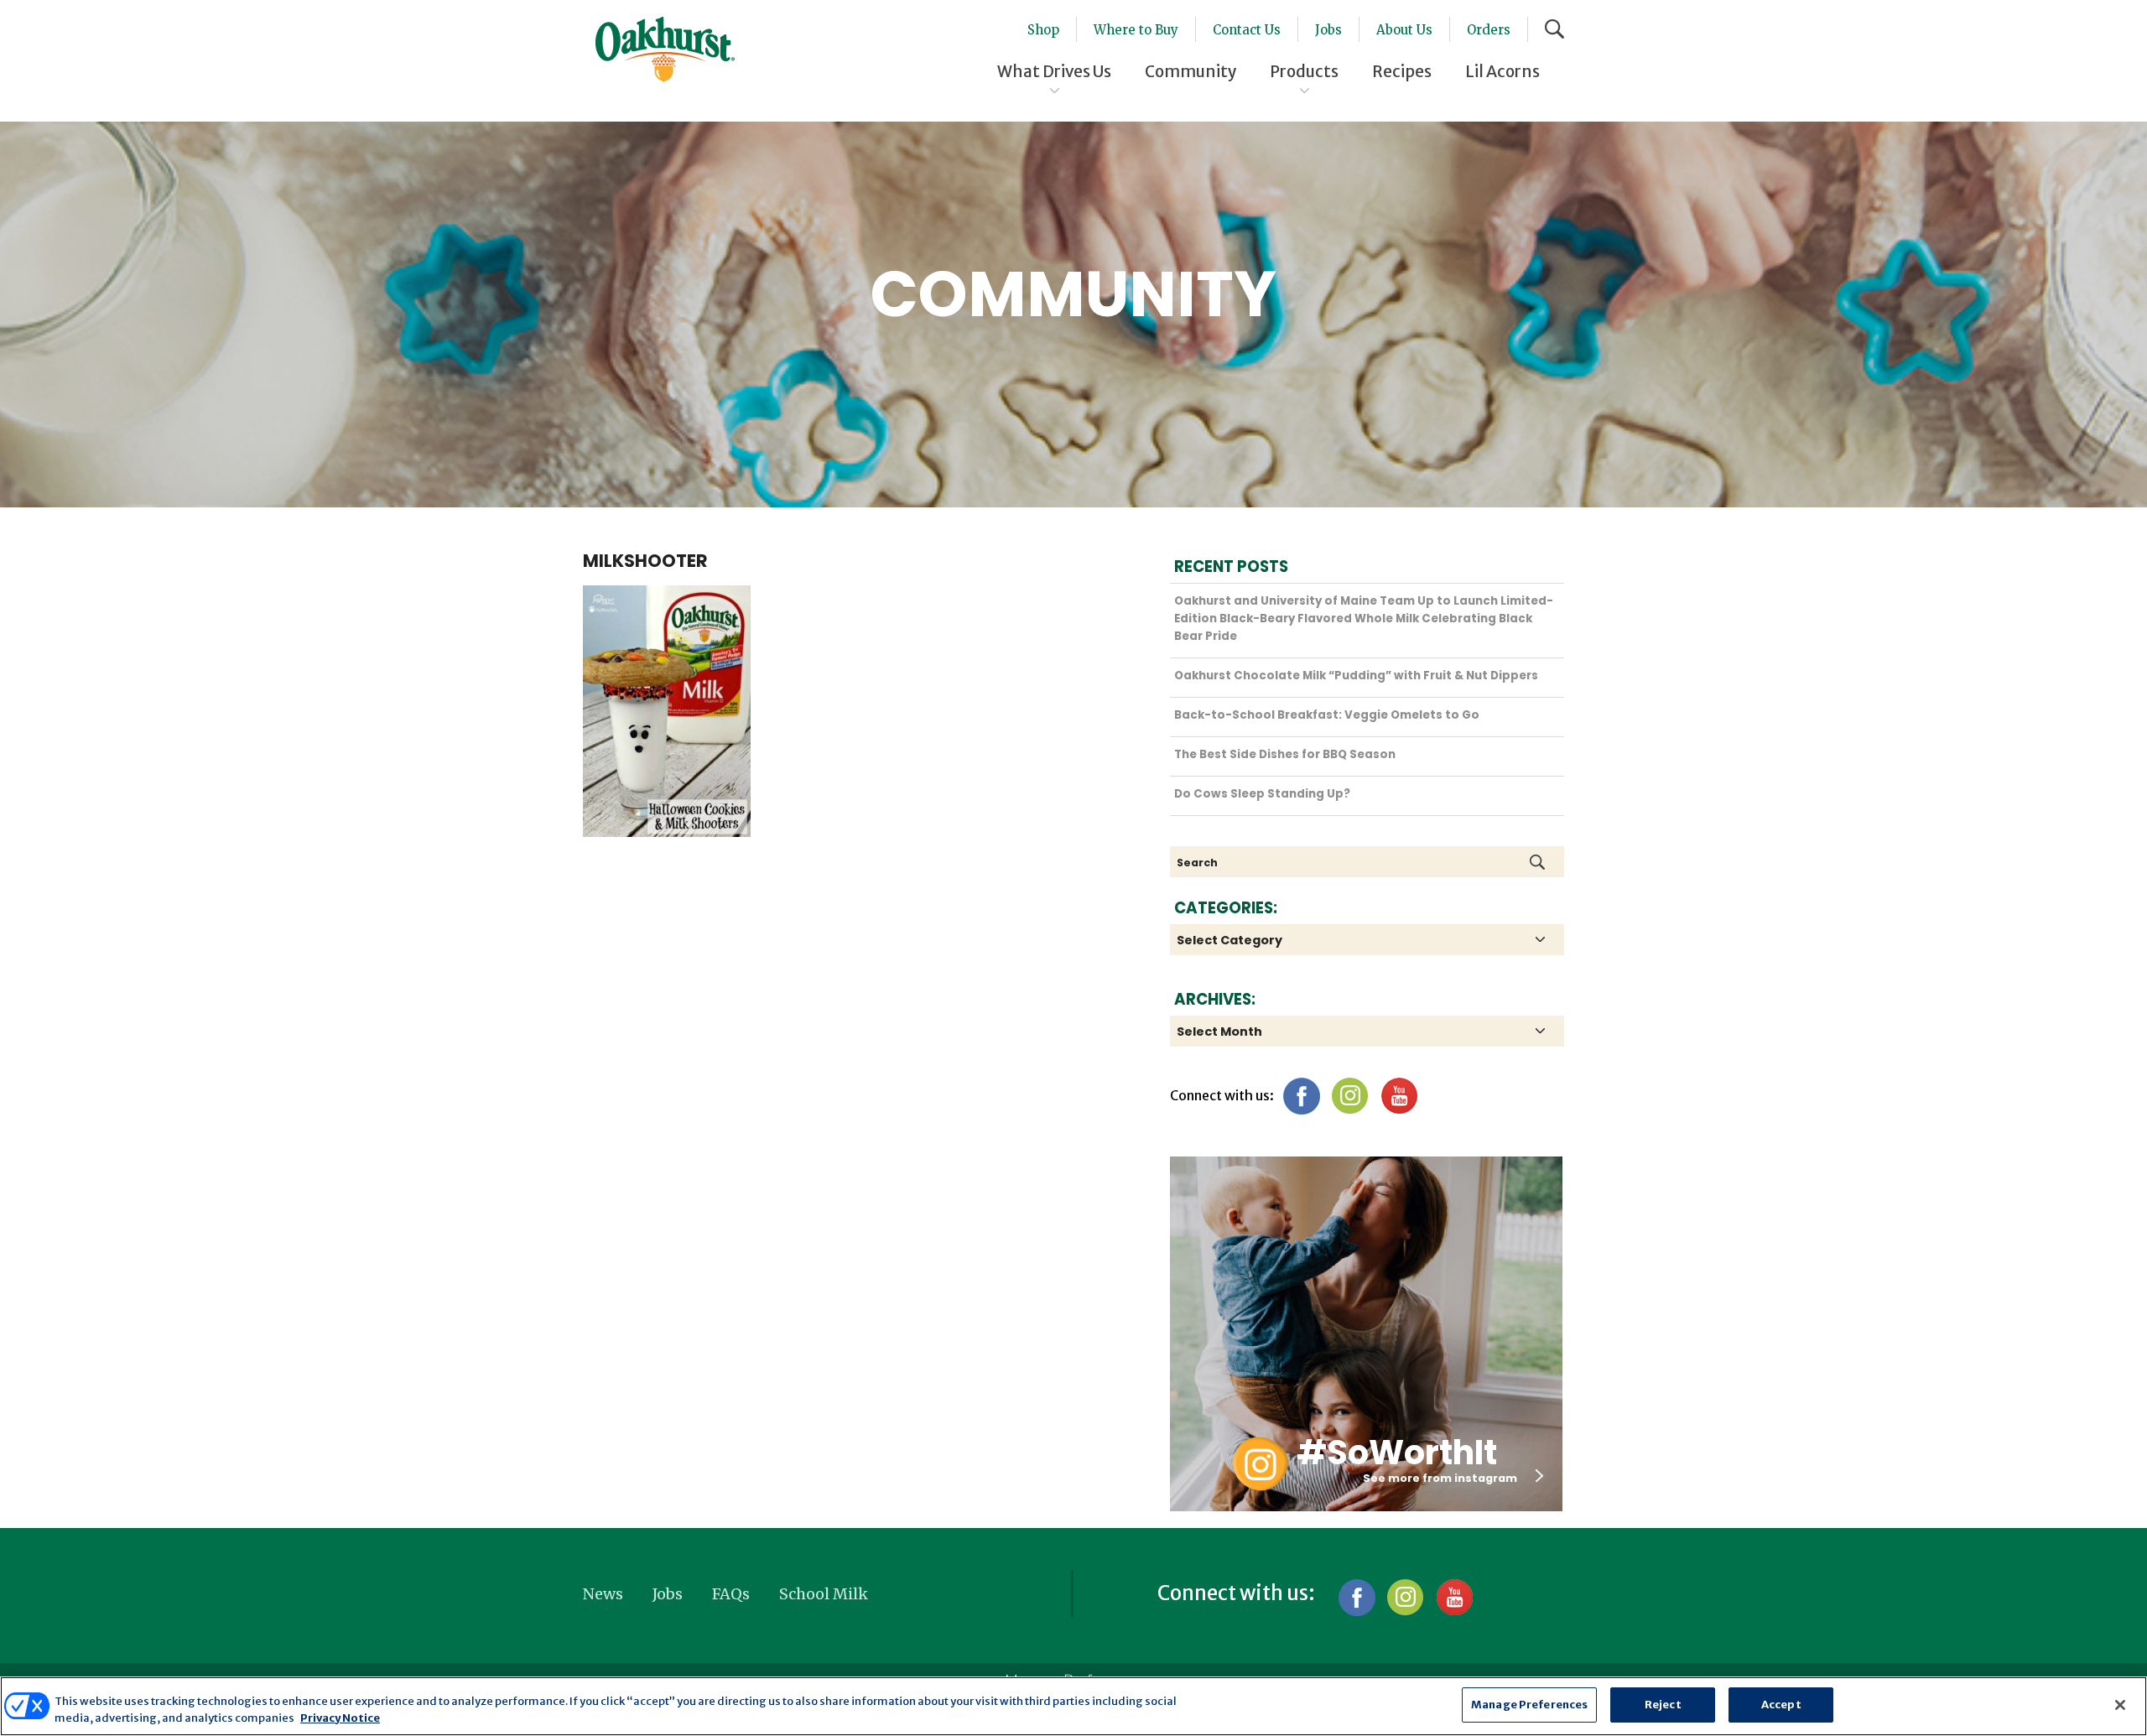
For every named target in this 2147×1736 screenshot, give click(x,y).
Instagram (1350, 1096)
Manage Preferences (1529, 1705)
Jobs (1328, 30)
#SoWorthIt (1397, 1453)
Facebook (1301, 1096)
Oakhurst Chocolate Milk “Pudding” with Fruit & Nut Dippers (1356, 676)
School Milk (824, 1594)
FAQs (731, 1594)
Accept (1781, 1705)
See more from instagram (1440, 1478)
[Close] (2120, 1705)
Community (1190, 71)
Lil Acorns (1502, 71)
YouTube (1398, 1096)
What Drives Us (1054, 71)
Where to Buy (1136, 30)
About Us (1404, 30)
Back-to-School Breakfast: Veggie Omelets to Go (1327, 715)
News (603, 1594)
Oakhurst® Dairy (665, 49)
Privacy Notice (340, 1718)
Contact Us (1247, 30)
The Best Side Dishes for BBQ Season (1285, 754)
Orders (1489, 30)
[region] (1073, 1706)
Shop (1043, 30)
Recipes (1402, 71)
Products (1304, 71)
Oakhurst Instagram (1260, 1464)
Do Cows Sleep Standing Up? (1262, 794)
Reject (1663, 1705)
